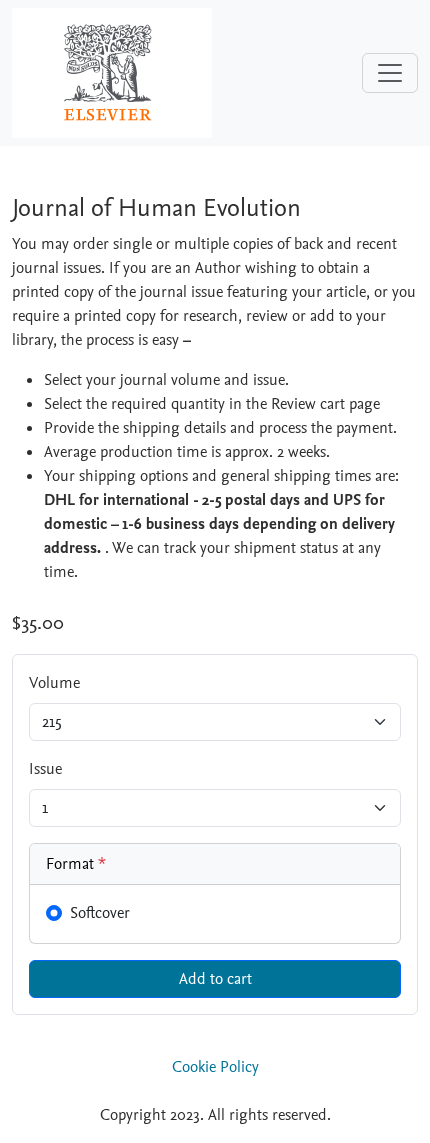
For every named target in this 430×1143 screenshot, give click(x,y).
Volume (54, 683)
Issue (45, 769)
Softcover (100, 913)
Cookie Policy (215, 1067)
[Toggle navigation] (390, 73)
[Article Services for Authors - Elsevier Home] (112, 72)
